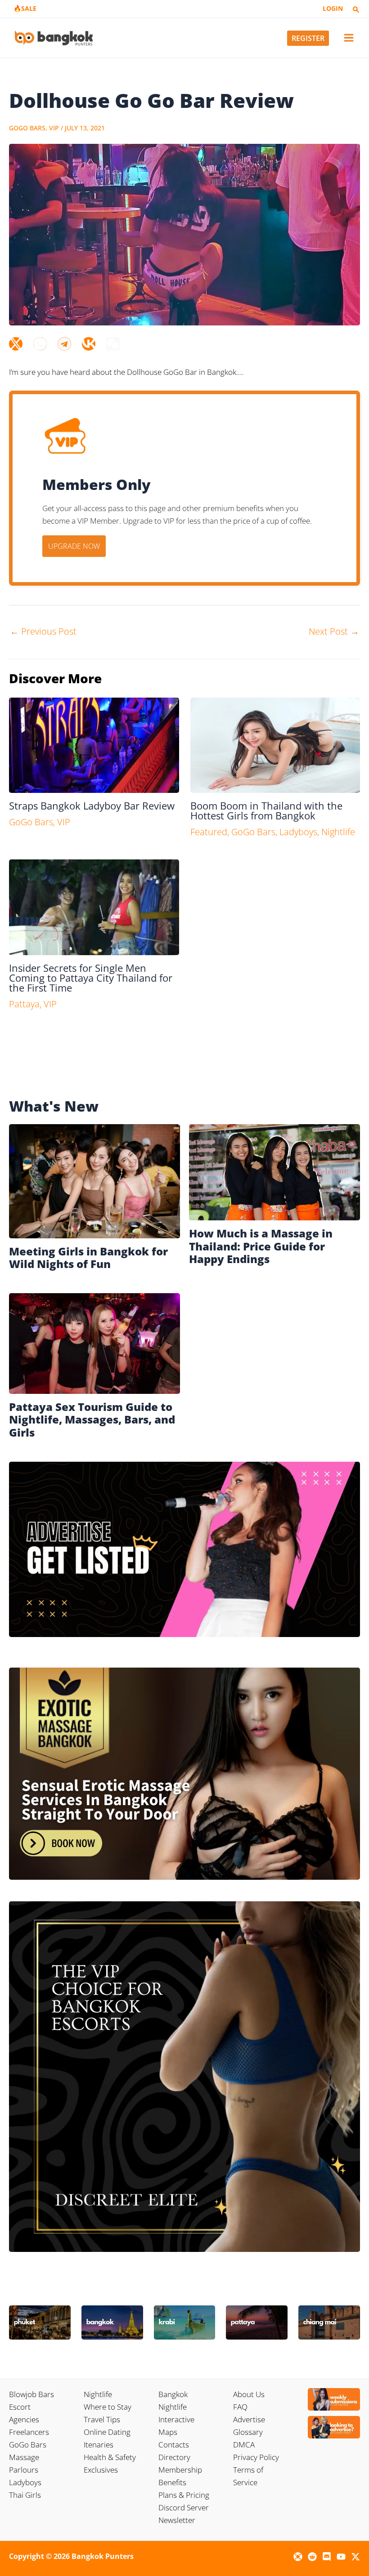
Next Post (334, 631)
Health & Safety (110, 2457)
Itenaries (99, 2445)
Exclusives (101, 2470)
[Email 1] (298, 2557)
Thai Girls (25, 2495)
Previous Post (43, 631)
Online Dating (107, 2432)
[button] (356, 10)
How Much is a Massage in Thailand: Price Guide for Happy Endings (261, 1246)
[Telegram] (64, 344)
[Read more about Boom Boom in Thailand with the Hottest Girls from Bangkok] (275, 745)
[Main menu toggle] (349, 38)
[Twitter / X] (355, 2557)
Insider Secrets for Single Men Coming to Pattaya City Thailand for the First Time (91, 978)
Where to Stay (108, 2407)
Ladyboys (298, 832)
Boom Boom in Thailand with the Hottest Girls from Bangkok (266, 810)
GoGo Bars (27, 128)
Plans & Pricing (184, 2495)
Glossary (248, 2432)
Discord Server (184, 2507)
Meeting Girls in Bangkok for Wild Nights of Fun (88, 1258)
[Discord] (327, 2557)
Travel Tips (102, 2419)
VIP (54, 128)
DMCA (244, 2445)
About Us (249, 2394)
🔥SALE (25, 8)
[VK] (89, 344)
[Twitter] (16, 344)
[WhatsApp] (40, 344)
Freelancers (29, 2432)
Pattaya (24, 1004)
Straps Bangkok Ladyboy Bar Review (92, 805)
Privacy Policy (256, 2457)
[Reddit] (312, 2557)
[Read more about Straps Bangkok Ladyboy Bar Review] (94, 745)
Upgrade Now (74, 546)
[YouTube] (341, 2557)
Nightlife (338, 832)
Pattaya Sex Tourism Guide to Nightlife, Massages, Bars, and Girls (92, 1420)
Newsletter (177, 2520)
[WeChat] (113, 344)
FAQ (240, 2407)
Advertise (249, 2419)
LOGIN (333, 8)
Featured (209, 832)
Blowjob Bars (31, 2394)
